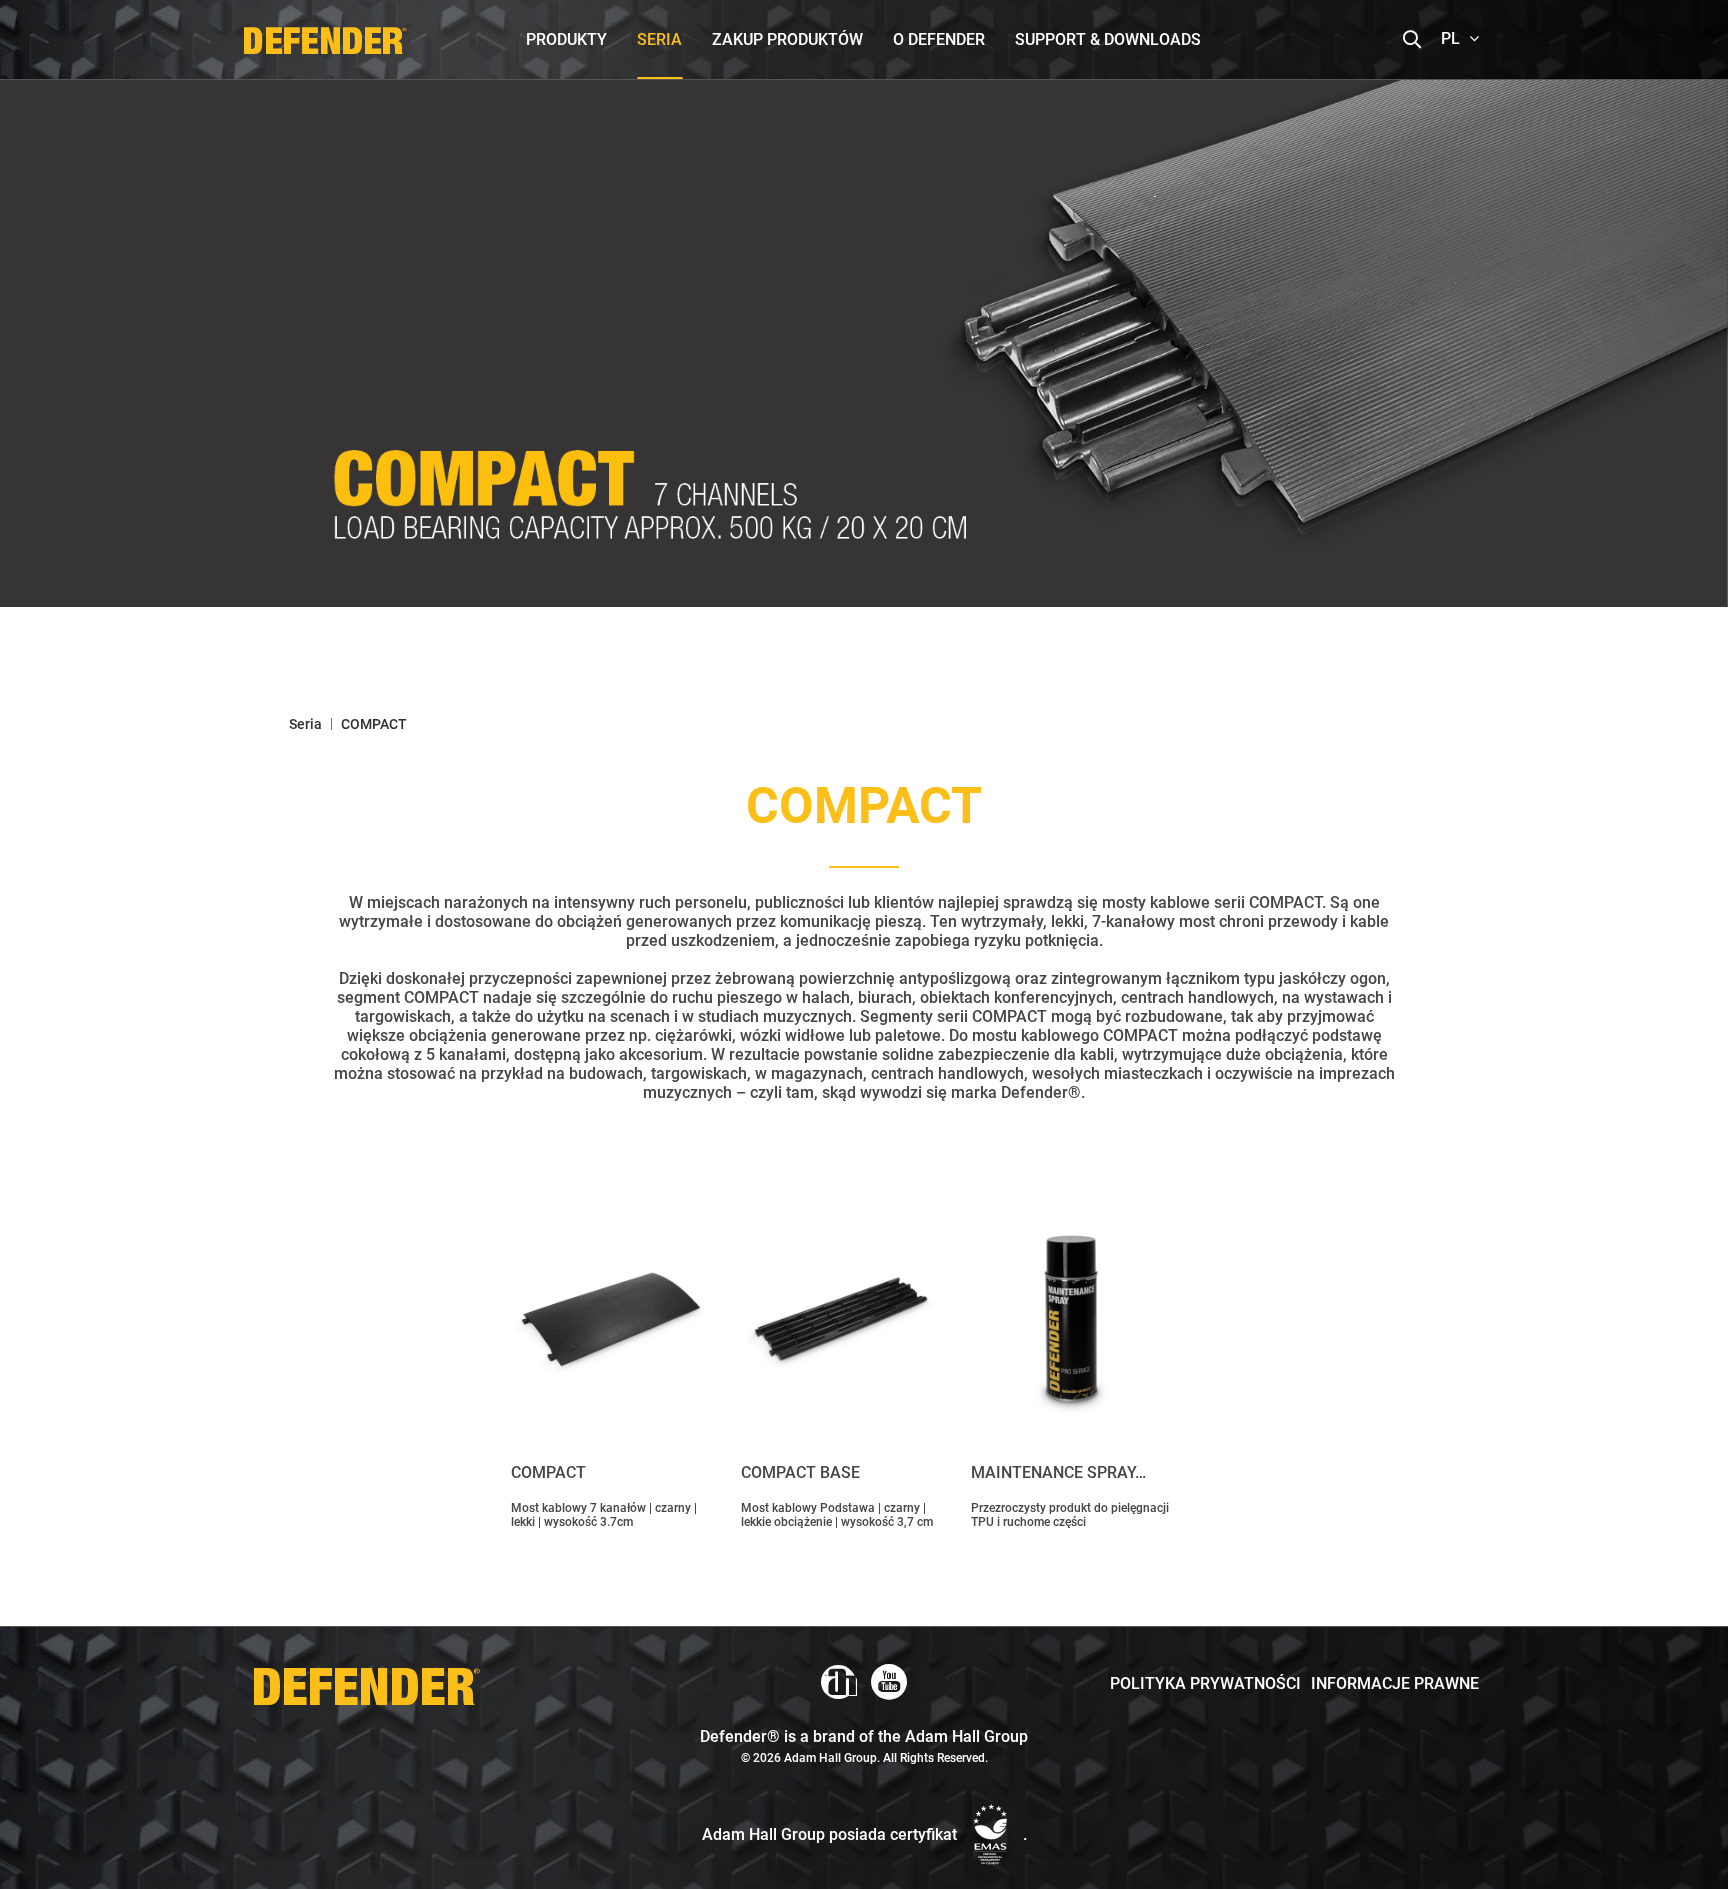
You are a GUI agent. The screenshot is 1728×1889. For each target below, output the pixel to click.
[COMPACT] (611, 1319)
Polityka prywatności (1205, 1683)
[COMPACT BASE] (841, 1319)
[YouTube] (889, 1682)
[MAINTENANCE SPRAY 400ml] (1071, 1319)
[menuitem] (566, 39)
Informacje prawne (1395, 1683)
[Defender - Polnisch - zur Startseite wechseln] (325, 35)
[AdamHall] (839, 1682)
